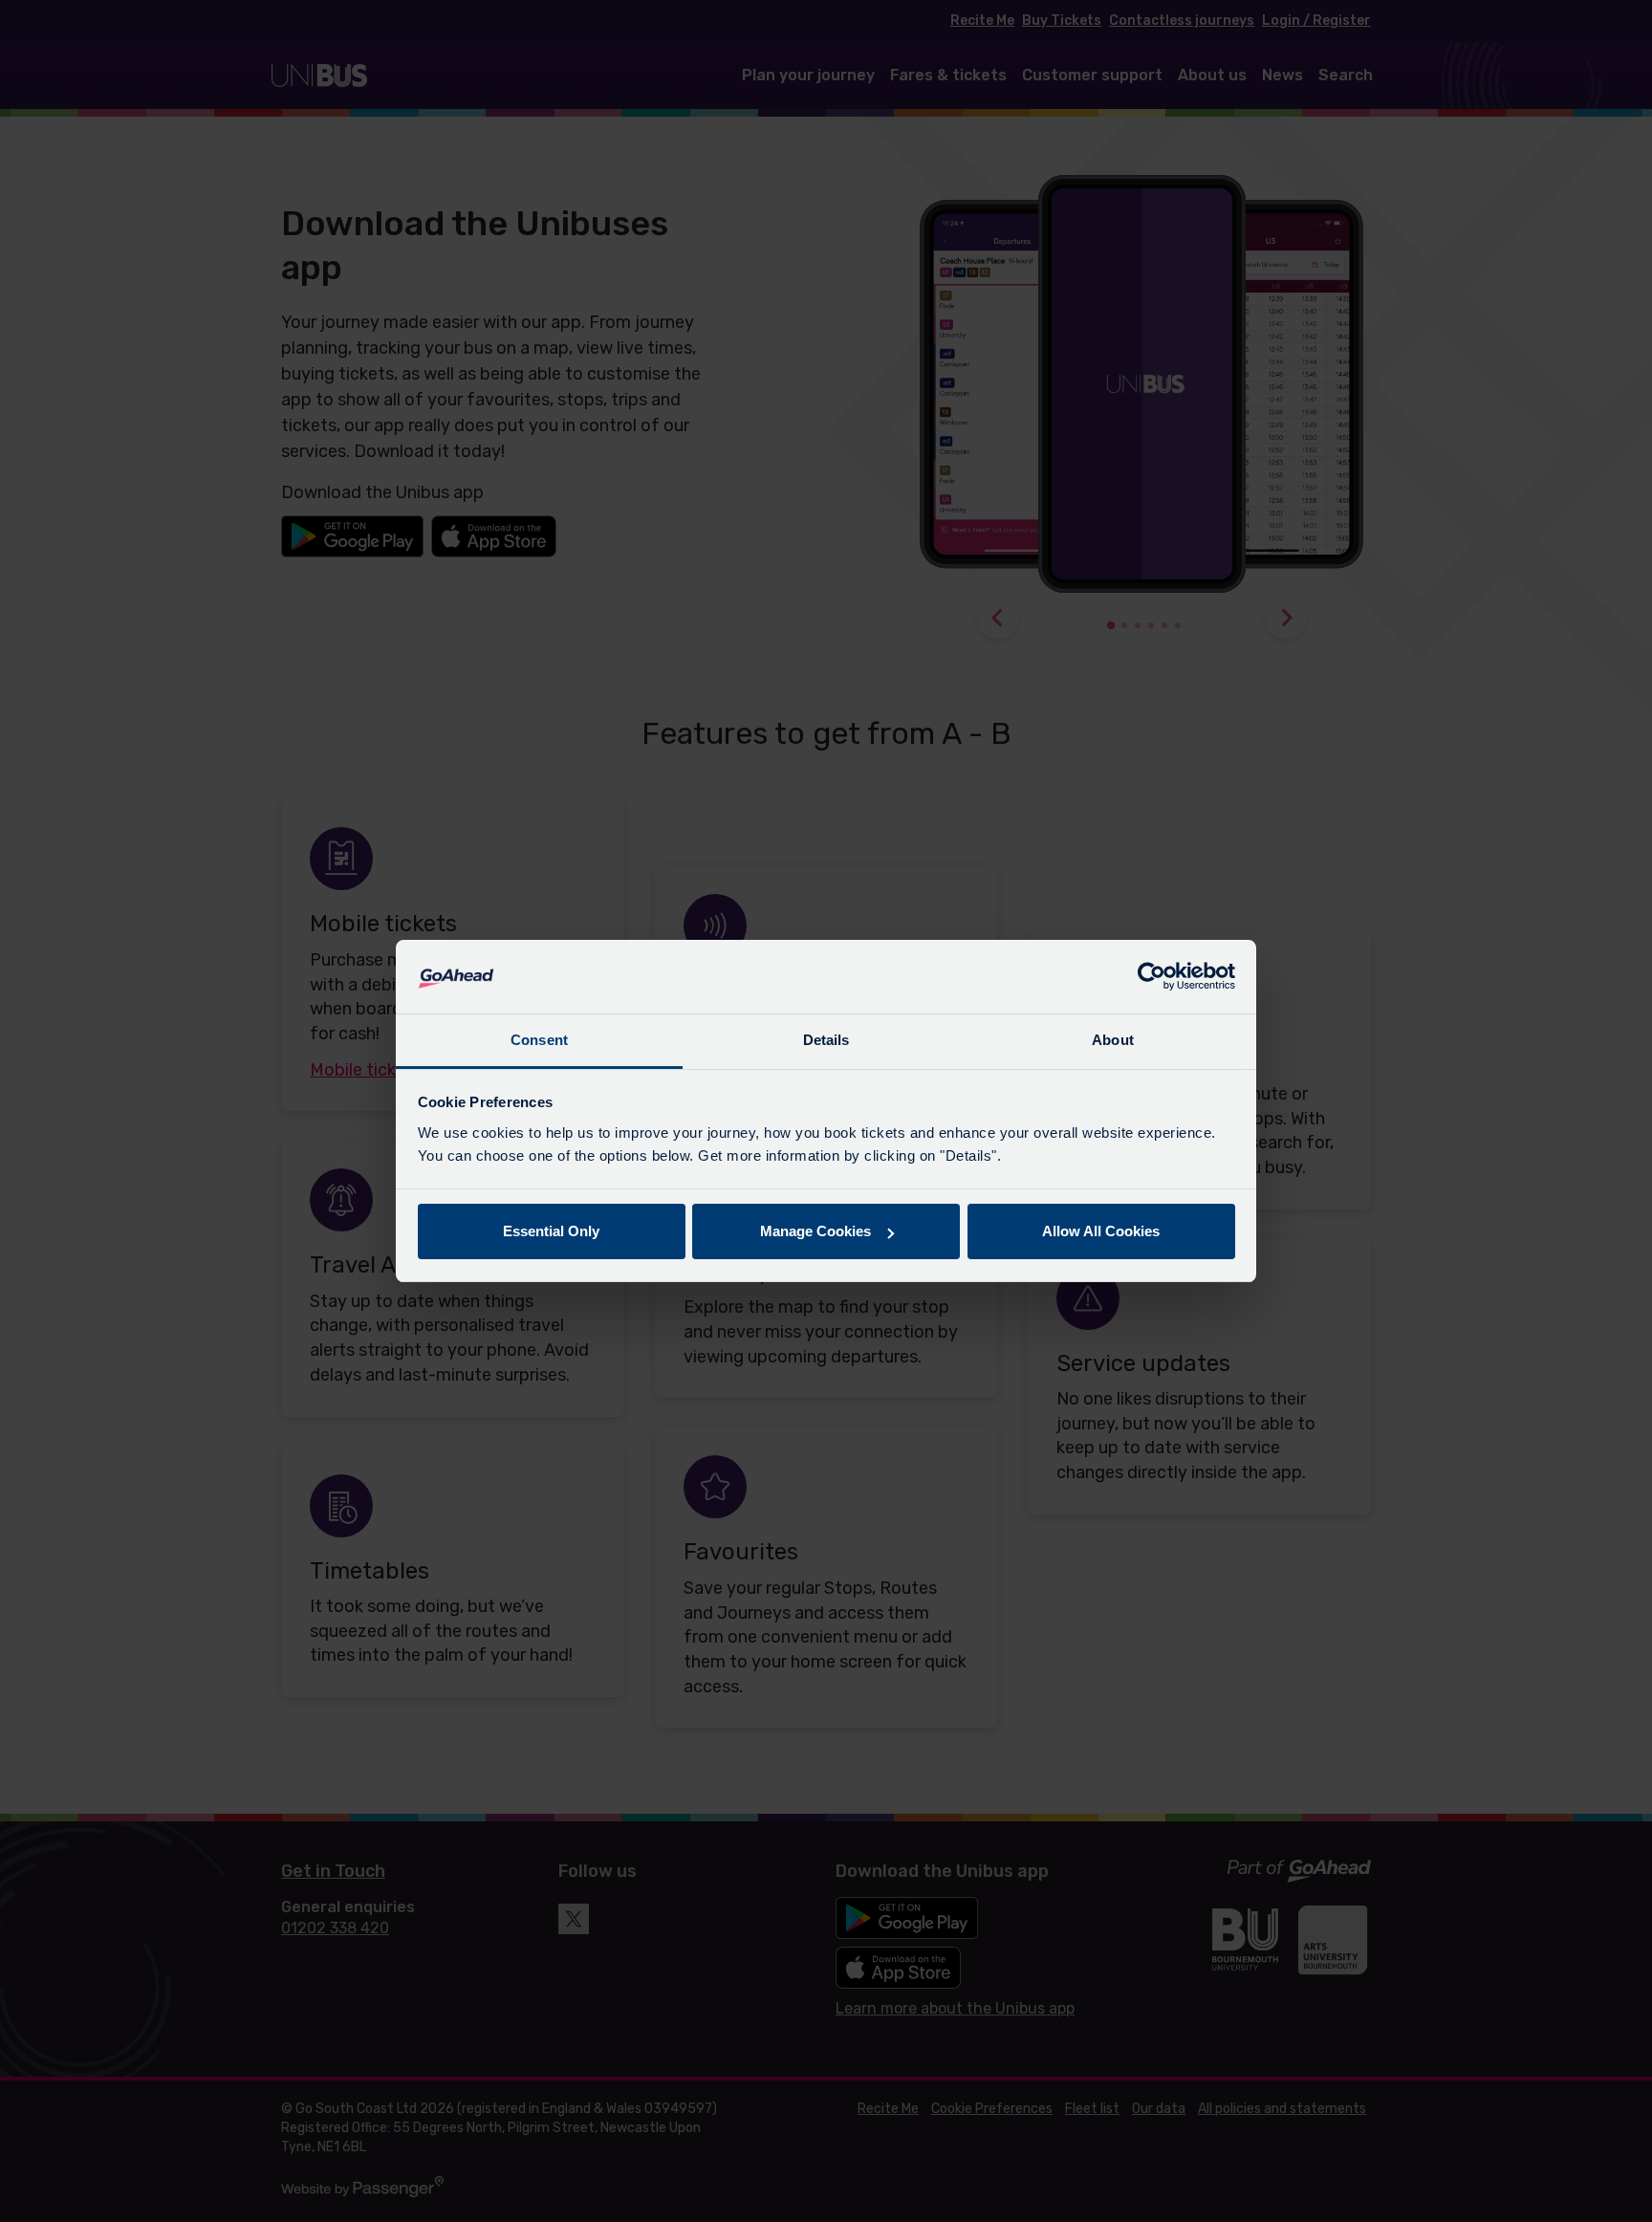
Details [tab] (826, 1040)
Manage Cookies (815, 1231)
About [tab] (1113, 1040)
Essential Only (551, 1231)
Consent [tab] (539, 1040)
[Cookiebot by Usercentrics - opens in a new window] (1152, 977)
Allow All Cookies (1101, 1231)
